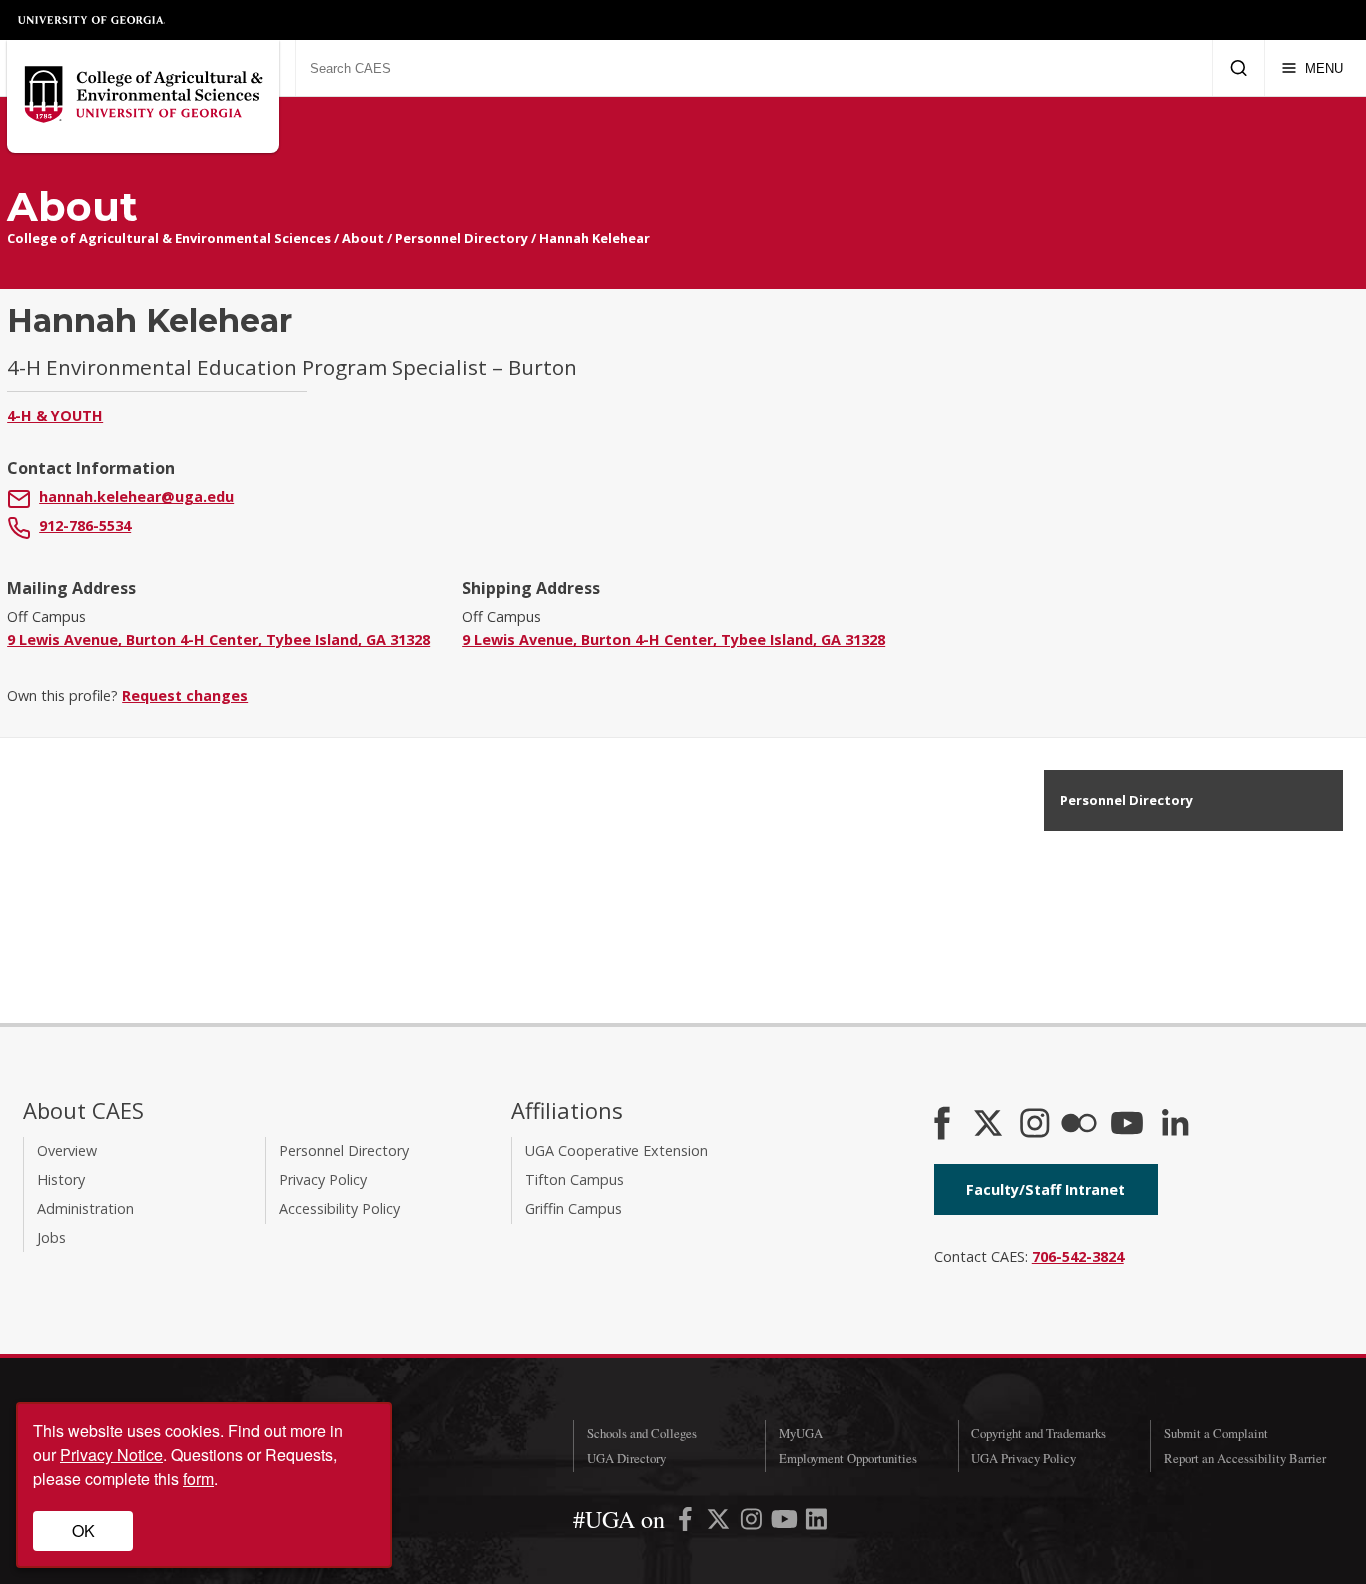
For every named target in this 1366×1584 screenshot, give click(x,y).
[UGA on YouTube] (786, 1522)
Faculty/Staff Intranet (1045, 1189)
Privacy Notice (111, 1454)
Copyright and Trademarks (1038, 1433)
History (61, 1179)
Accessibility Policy (339, 1208)
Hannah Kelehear (594, 238)
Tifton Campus (574, 1179)
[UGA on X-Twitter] (720, 1522)
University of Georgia (92, 20)
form (198, 1478)
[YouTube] (1127, 1125)
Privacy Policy (323, 1179)
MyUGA (801, 1433)
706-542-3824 (1078, 1256)
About (363, 238)
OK (83, 1530)
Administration (85, 1208)
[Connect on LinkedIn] (1175, 1125)
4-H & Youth (55, 415)
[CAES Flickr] (1079, 1125)
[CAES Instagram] (1035, 1125)
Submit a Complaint (1216, 1433)
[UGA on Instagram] (753, 1522)
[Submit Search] (1238, 68)
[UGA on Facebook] (687, 1522)
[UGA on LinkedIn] (816, 1522)
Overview (67, 1150)
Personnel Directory (461, 238)
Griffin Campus (573, 1208)
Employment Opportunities (848, 1458)
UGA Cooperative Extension (616, 1150)
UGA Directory (626, 1458)
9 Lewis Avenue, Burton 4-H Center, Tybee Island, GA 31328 (218, 639)
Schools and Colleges (642, 1433)
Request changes (185, 695)
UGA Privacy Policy (1023, 1458)
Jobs (51, 1237)
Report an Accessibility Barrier (1245, 1458)
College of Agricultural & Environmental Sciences (169, 238)
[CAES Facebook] (942, 1125)
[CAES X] (990, 1125)
